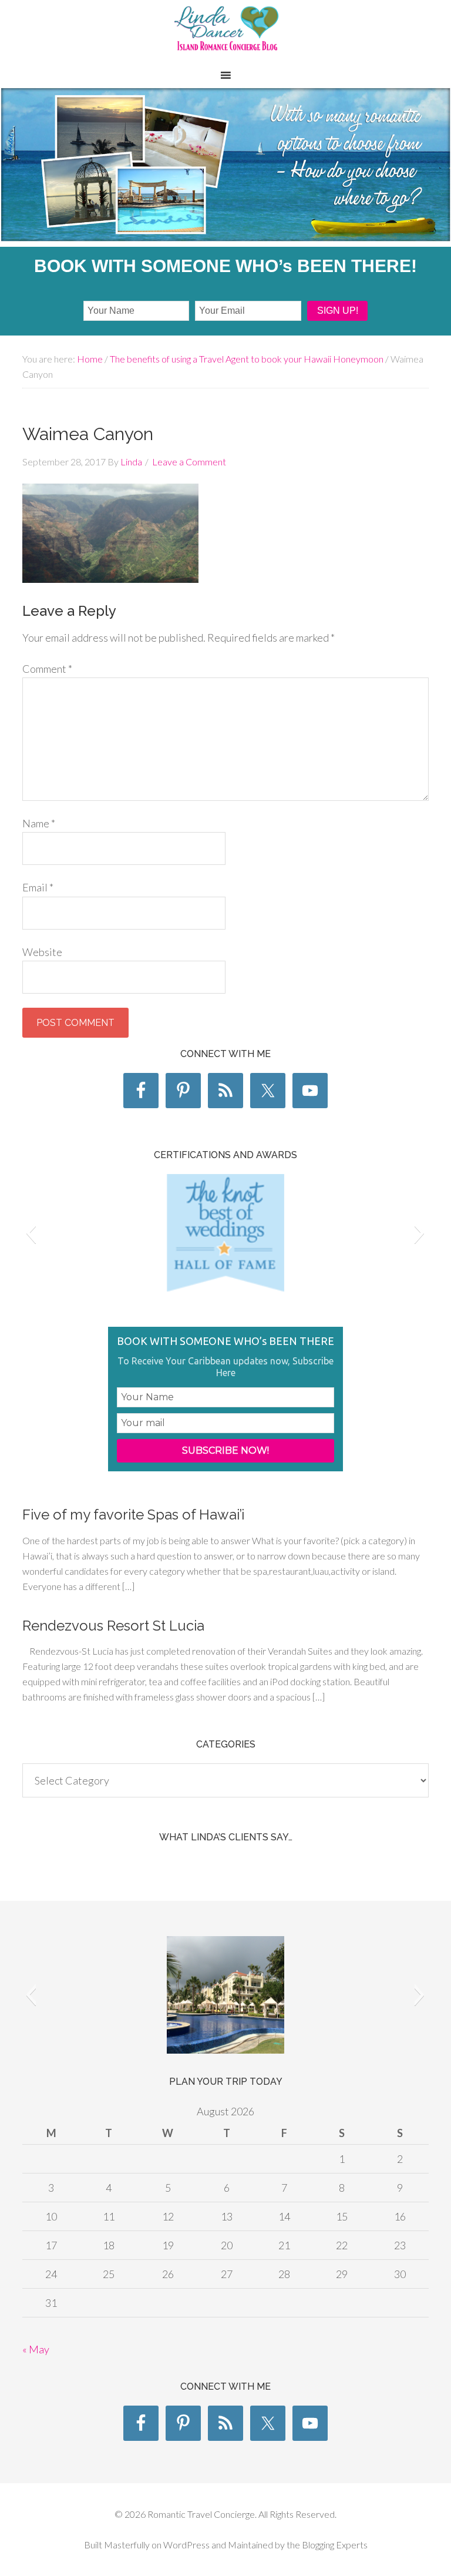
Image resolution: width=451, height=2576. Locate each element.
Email (38, 887)
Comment (47, 669)
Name (39, 823)
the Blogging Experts (326, 2545)
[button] (31, 1233)
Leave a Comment (189, 462)
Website (42, 952)
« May (36, 2349)
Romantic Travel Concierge (225, 35)
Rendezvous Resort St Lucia (113, 1626)
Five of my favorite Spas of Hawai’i (133, 1515)
